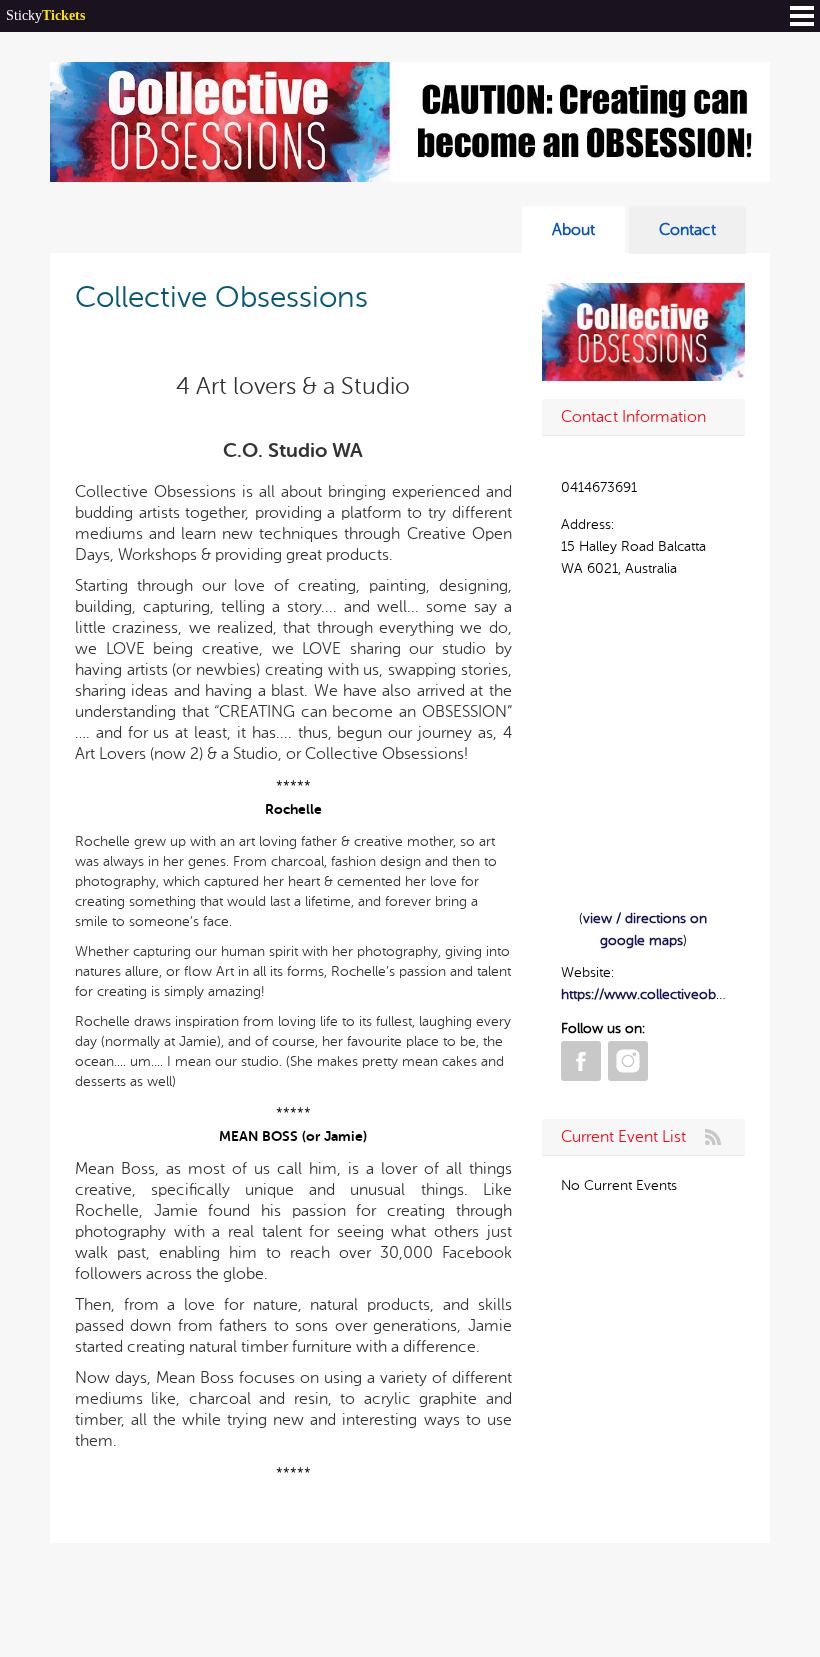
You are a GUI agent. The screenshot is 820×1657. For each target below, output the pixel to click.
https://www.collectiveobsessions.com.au (689, 994)
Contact (687, 230)
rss (713, 1137)
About (573, 230)
